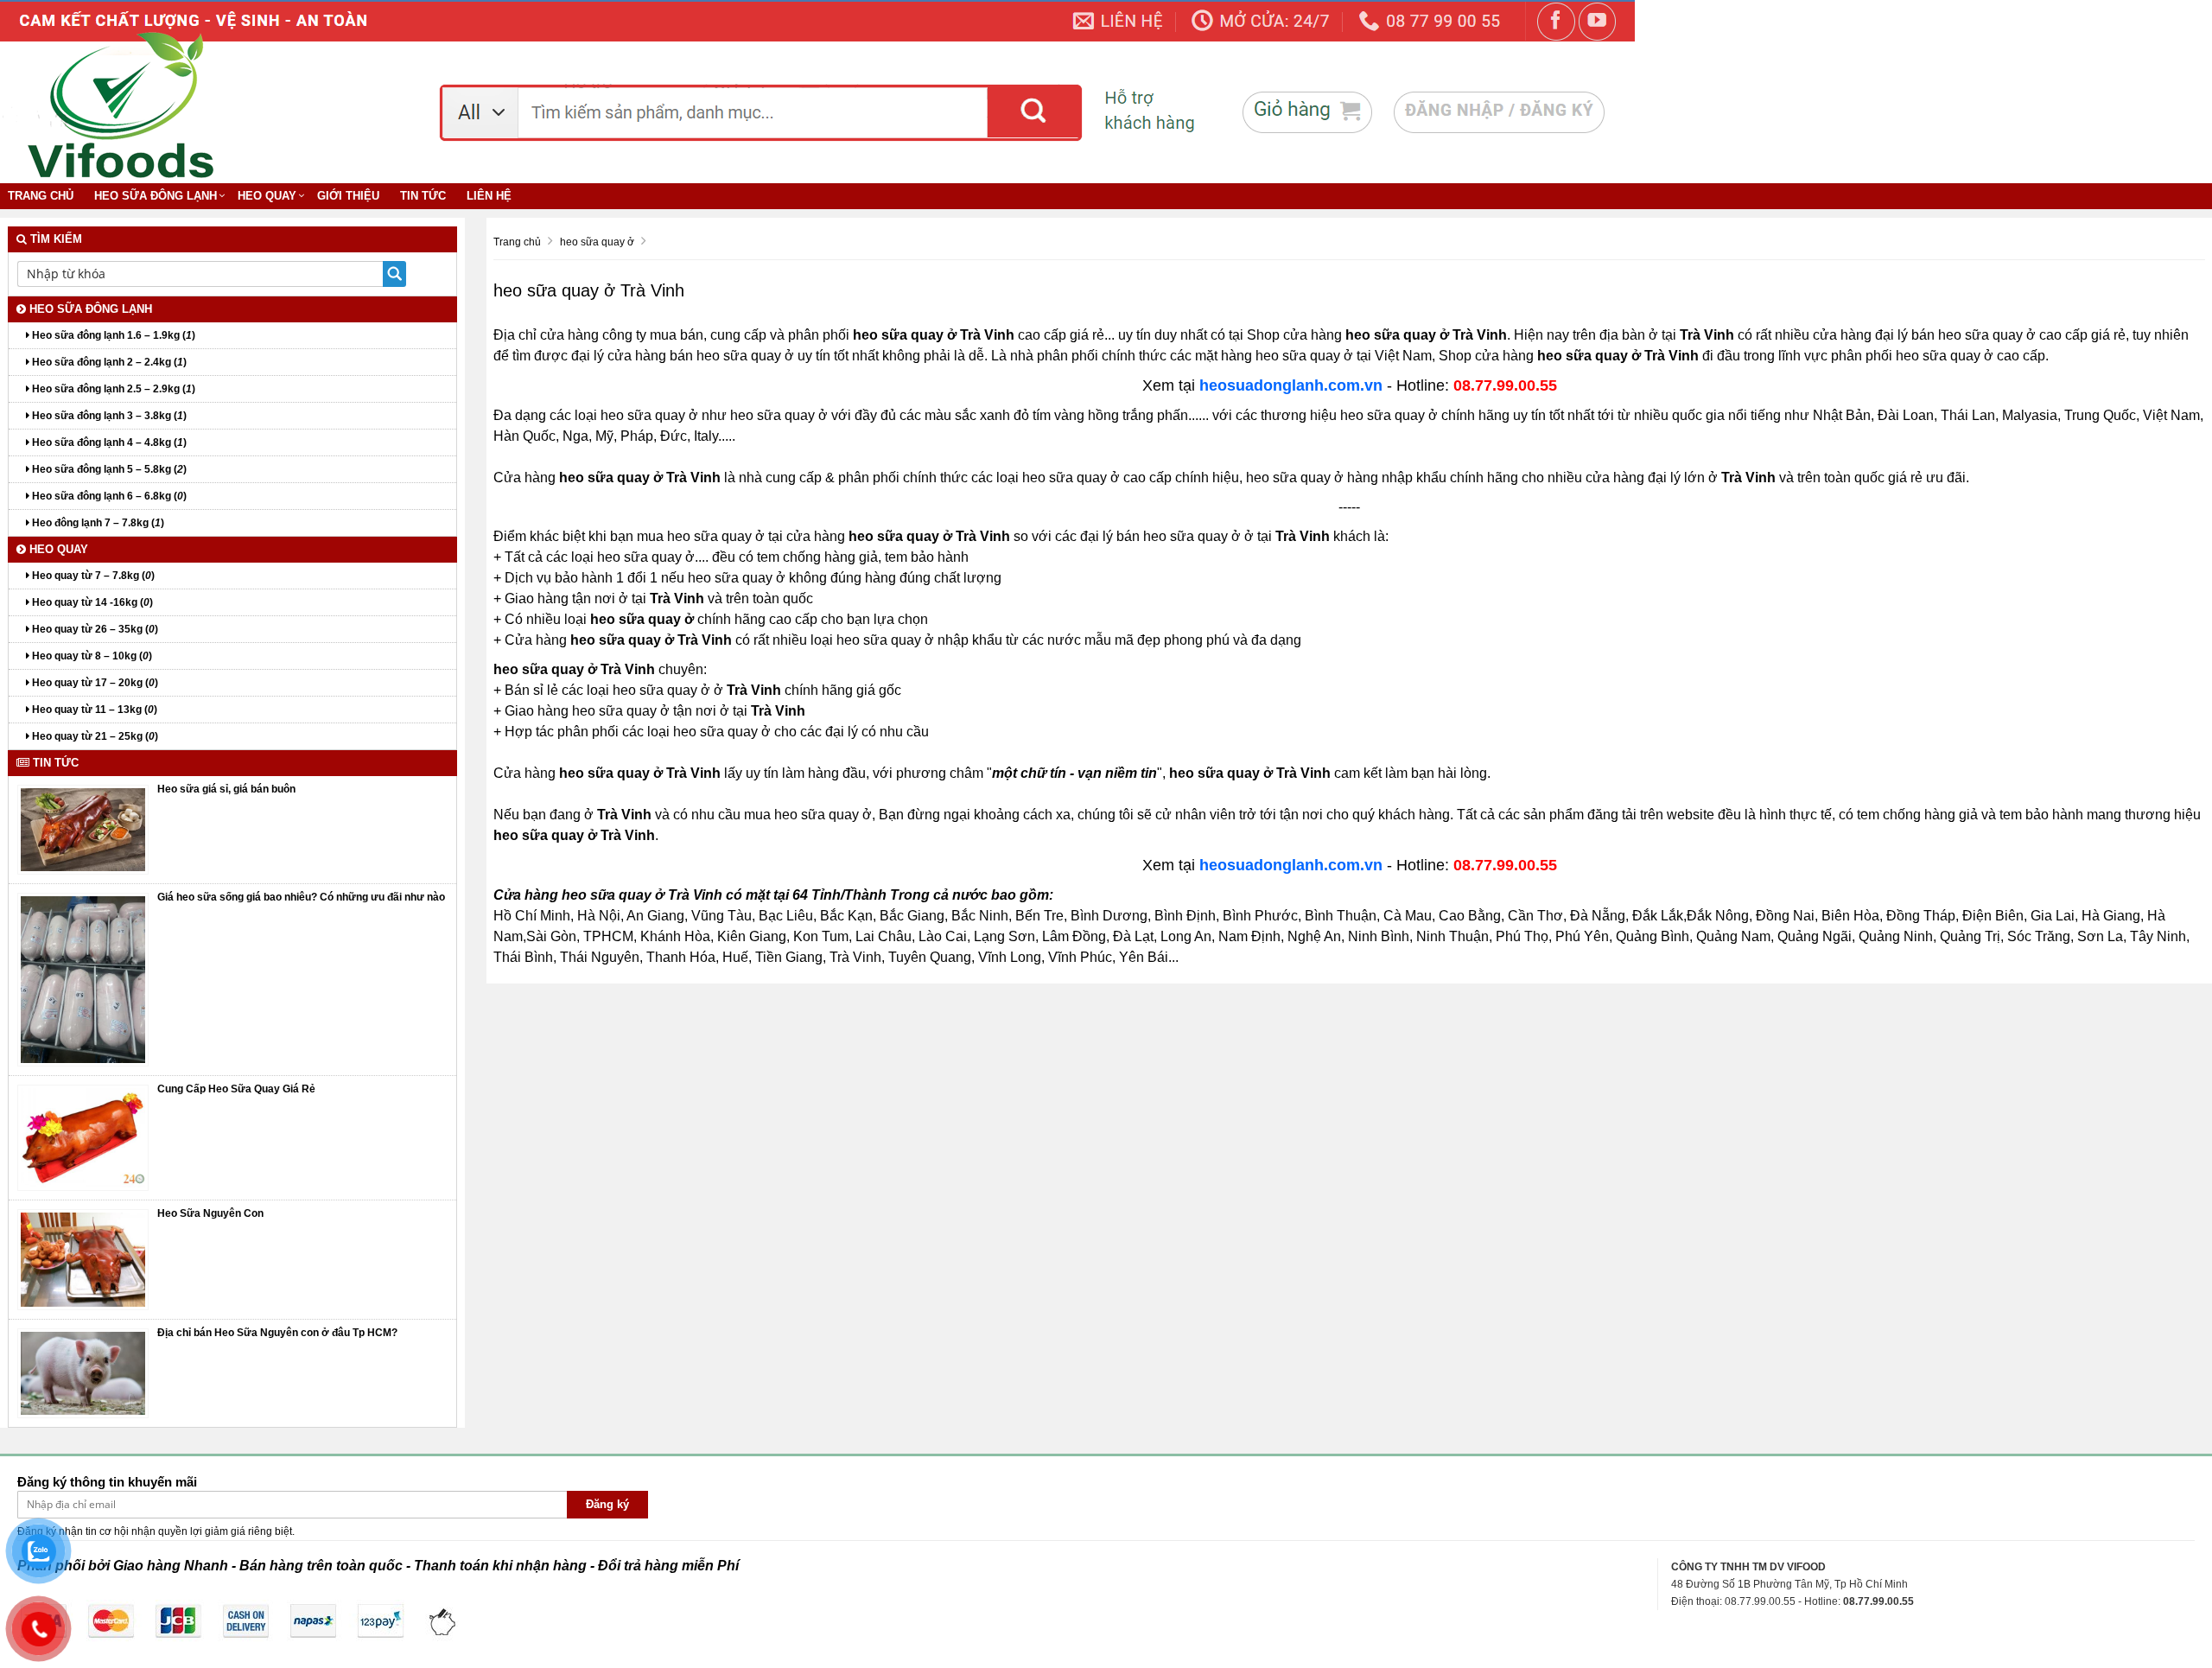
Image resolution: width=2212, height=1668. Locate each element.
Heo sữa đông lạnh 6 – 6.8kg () (108, 496)
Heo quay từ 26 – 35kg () (94, 629)
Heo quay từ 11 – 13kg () (93, 710)
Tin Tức (423, 196)
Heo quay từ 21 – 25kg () (94, 736)
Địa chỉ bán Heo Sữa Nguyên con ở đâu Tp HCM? (277, 1333)
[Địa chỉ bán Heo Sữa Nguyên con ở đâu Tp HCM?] (83, 1372)
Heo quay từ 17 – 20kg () (94, 683)
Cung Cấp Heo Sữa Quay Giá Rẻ (236, 1089)
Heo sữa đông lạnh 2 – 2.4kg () (108, 362)
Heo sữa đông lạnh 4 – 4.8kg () (108, 442)
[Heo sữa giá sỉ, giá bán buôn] (83, 829)
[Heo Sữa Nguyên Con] (83, 1259)
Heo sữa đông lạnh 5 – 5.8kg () (108, 469)
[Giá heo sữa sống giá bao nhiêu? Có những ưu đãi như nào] (83, 979)
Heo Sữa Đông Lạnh (156, 196)
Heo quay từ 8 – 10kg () (91, 656)
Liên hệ (489, 196)
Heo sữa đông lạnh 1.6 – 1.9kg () (112, 335)
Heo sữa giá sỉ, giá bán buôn (226, 789)
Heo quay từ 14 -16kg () (91, 602)
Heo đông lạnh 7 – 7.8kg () (97, 523)
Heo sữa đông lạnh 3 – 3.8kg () (108, 416)
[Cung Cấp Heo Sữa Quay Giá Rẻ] (83, 1137)
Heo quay (267, 196)
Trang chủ (41, 196)
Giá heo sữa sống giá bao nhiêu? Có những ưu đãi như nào (301, 897)
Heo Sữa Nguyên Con (210, 1213)
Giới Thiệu (348, 196)
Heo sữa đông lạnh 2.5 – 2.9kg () (112, 389)
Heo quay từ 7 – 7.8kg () (92, 576)
